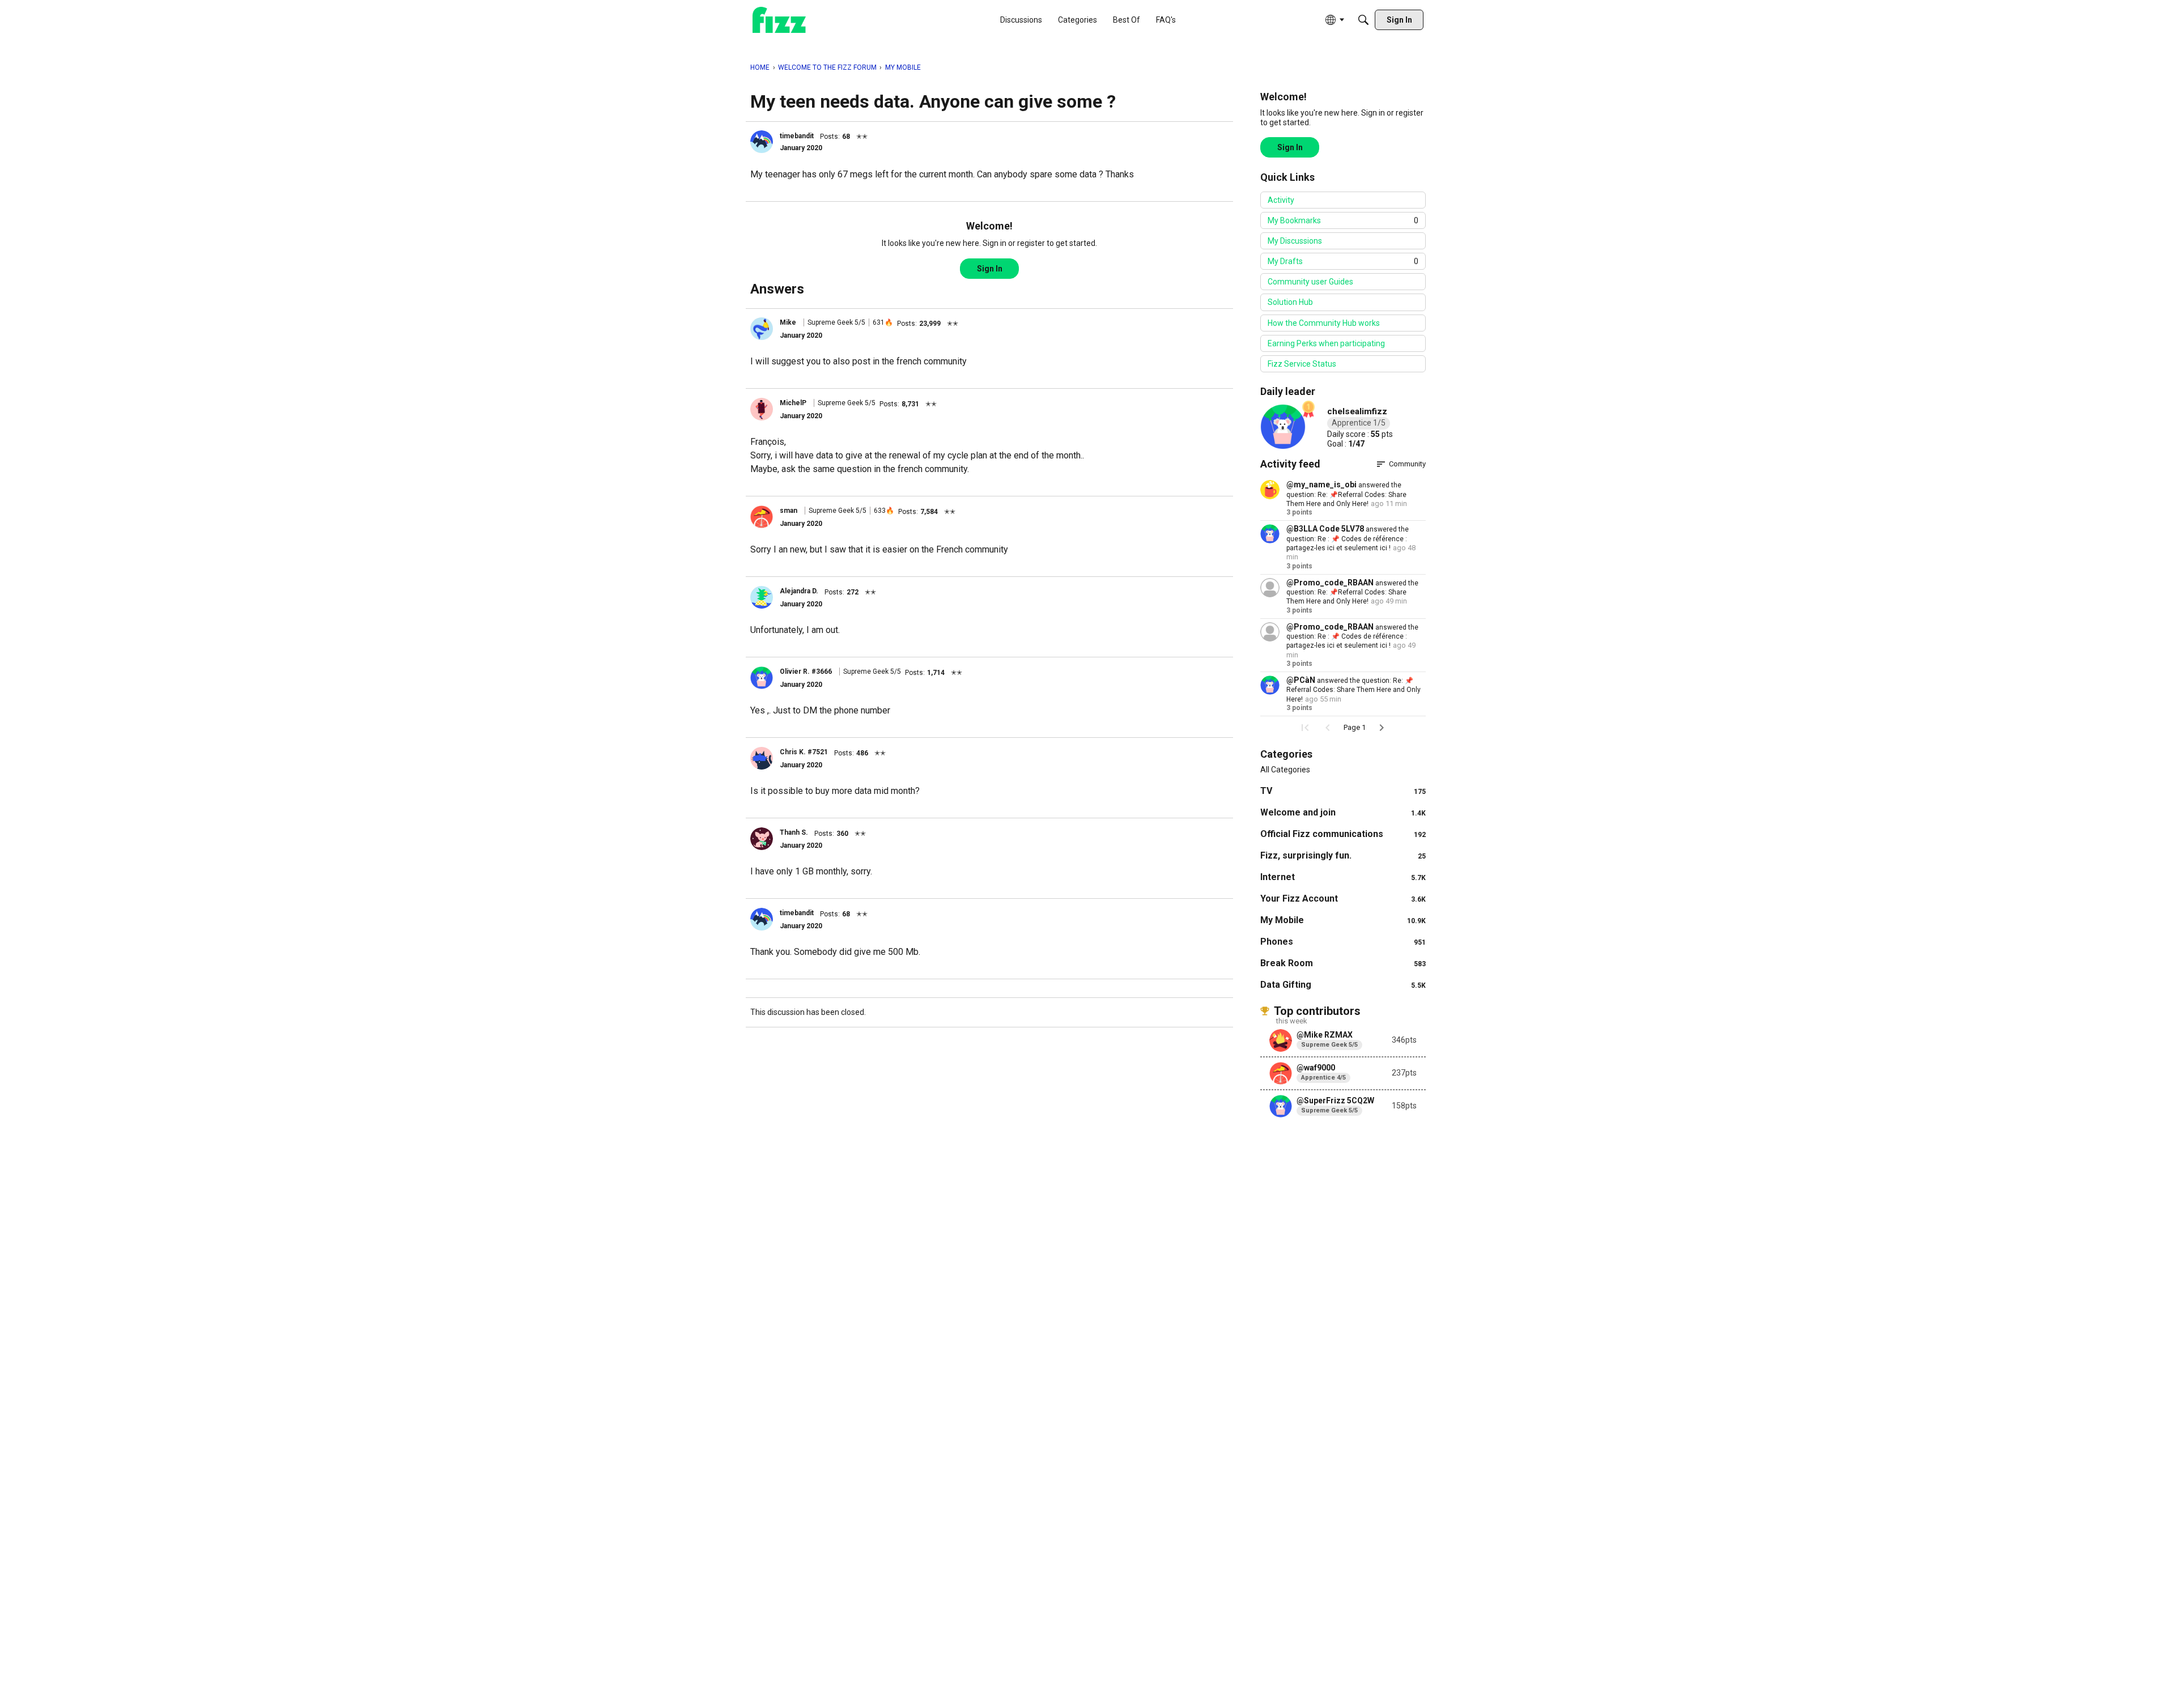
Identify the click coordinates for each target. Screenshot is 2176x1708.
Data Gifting (1343, 985)
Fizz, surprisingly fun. (1343, 855)
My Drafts (1343, 261)
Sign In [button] (990, 269)
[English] (779, 20)
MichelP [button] (793, 403)
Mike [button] (788, 322)
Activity (1281, 200)
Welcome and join (1343, 812)
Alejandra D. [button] (799, 591)
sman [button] (789, 511)
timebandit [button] (797, 136)
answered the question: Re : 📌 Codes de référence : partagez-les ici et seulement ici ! (1348, 539)
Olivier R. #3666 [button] (806, 672)
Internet (1343, 877)
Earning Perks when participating (1326, 343)
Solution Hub (1290, 302)
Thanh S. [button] (794, 832)
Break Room (1343, 963)
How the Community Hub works (1324, 323)
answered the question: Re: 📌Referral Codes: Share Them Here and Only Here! (1346, 494)
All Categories (1285, 770)
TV (1343, 791)
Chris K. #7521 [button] (804, 752)
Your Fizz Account (1343, 898)
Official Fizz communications (1343, 834)
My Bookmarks (1343, 220)
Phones (1343, 942)
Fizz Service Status (1302, 364)
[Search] (1363, 20)
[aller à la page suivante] (1382, 728)
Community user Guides (1310, 282)
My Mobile (1343, 920)
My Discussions (1295, 241)
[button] (762, 142)
